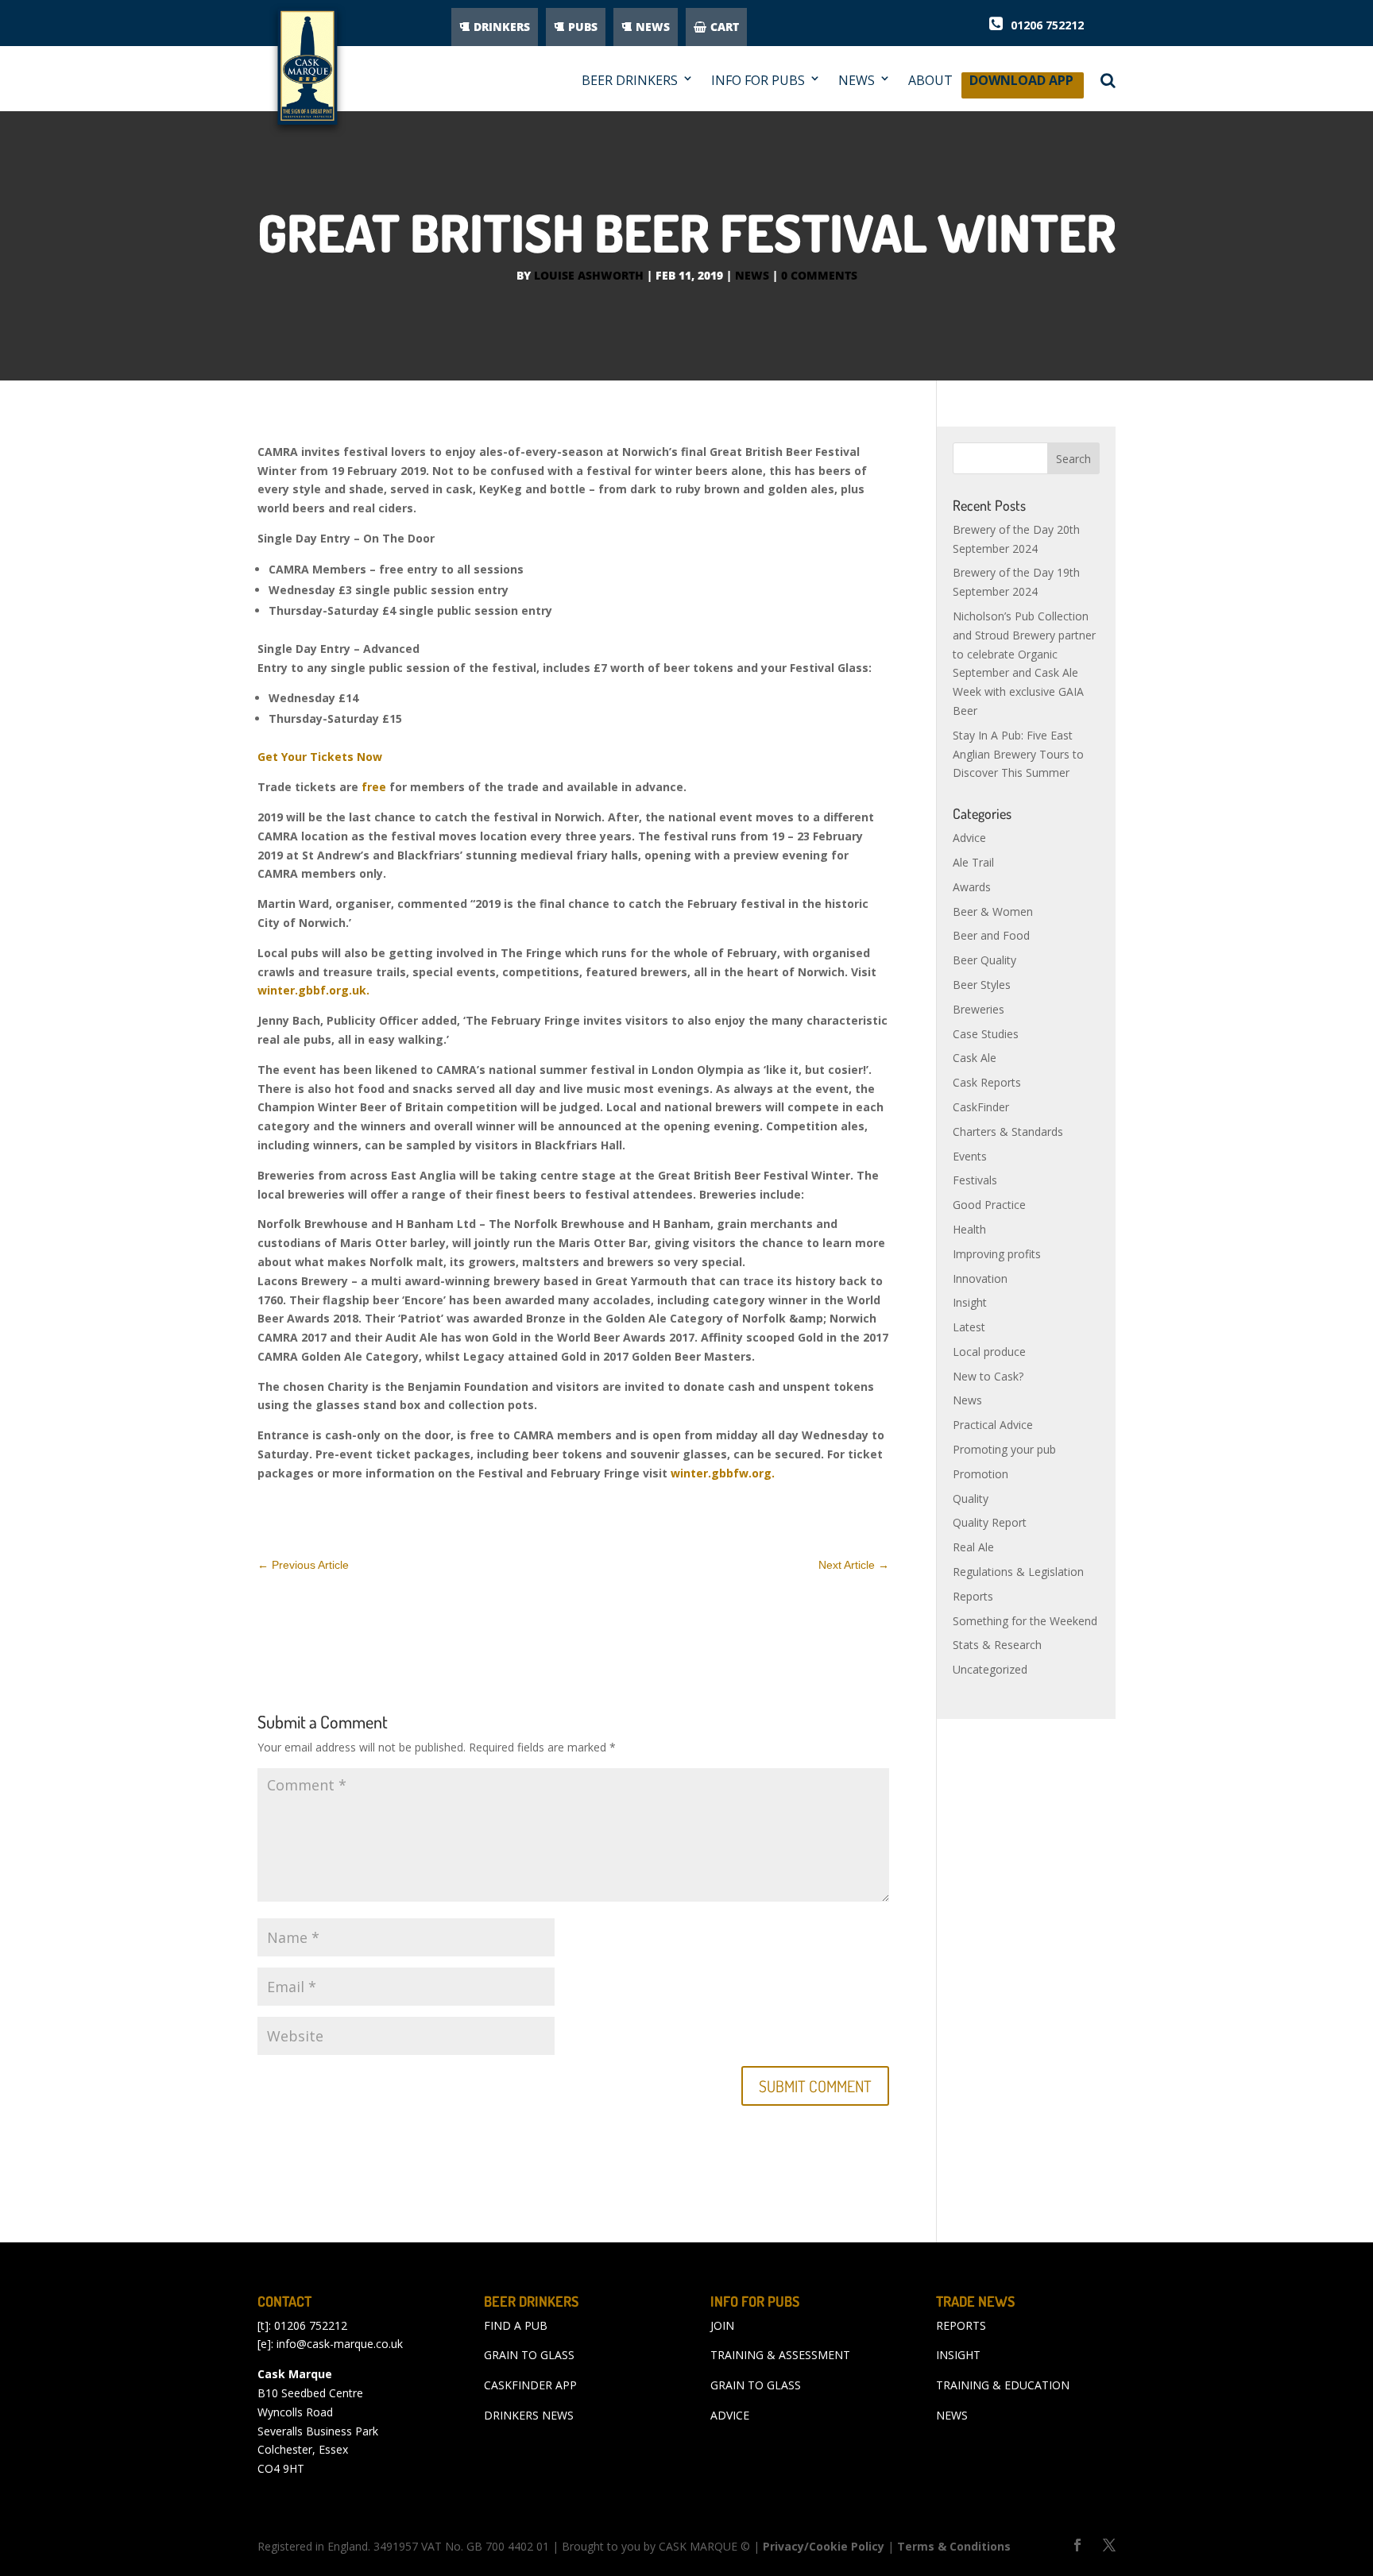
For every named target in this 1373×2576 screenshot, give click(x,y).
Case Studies (986, 1034)
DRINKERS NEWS (529, 2415)
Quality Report (990, 1522)
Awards (972, 887)
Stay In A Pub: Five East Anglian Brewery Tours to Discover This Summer (1018, 754)
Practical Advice (993, 1425)
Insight (970, 1302)
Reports (973, 1596)
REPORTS (961, 2325)
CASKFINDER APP (530, 2385)
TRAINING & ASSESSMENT (780, 2355)
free (374, 787)
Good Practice (989, 1205)
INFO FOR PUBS (758, 81)
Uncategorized (990, 1669)
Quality (971, 1498)
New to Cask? (988, 1376)
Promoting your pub (1004, 1449)
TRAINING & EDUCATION (1003, 2385)
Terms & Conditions (954, 2546)
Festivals (975, 1180)
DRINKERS (502, 27)
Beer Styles (982, 985)
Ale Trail (973, 862)
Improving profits (997, 1254)
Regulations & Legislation (1018, 1572)
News (752, 275)
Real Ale (973, 1547)
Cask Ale (975, 1058)
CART (725, 27)
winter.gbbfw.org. (724, 1473)
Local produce (989, 1352)
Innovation (980, 1278)
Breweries (979, 1009)
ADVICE (730, 2415)
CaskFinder (981, 1107)
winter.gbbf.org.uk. (313, 990)
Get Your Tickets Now (320, 757)
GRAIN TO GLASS (529, 2355)
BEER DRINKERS (630, 81)
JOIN (722, 2325)
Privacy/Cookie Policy (824, 2546)
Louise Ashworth (589, 275)
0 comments (819, 275)
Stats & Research (997, 1645)
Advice (969, 838)
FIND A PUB (516, 2325)
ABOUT (930, 81)
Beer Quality (984, 960)
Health (969, 1229)
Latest (969, 1327)
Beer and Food (991, 935)
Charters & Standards (1008, 1132)
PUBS (583, 27)
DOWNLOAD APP (1021, 85)
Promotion (980, 1474)
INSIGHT (958, 2355)
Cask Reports (987, 1082)
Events (970, 1156)
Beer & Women (993, 911)
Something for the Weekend (1025, 1621)
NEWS (653, 27)
